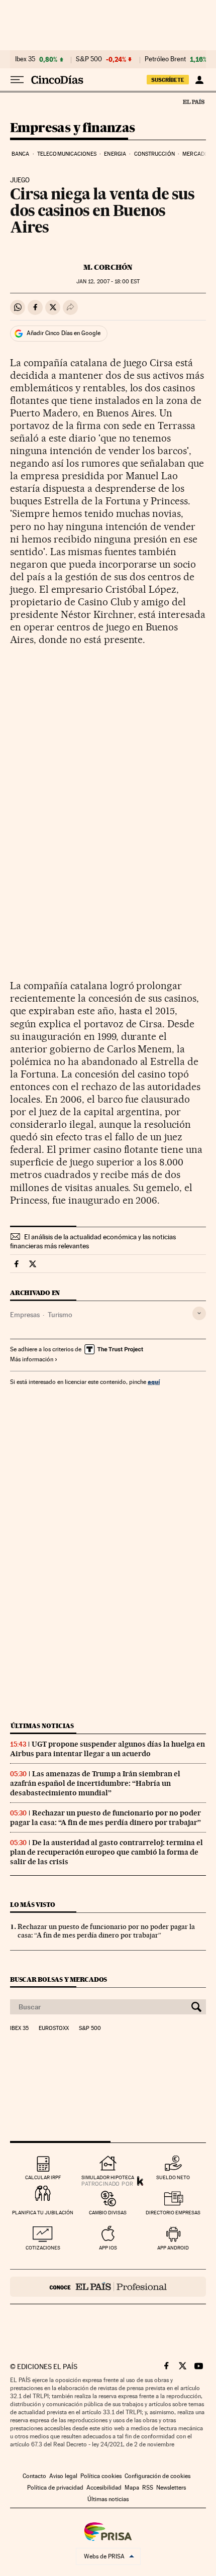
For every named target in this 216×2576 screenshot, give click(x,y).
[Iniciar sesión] (199, 80)
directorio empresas (173, 2213)
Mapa (132, 2488)
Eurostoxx (54, 2028)
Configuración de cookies (157, 2476)
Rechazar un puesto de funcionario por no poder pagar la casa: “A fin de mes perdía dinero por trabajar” (105, 1818)
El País (193, 101)
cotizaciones (43, 2248)
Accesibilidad (104, 2488)
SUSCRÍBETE (168, 80)
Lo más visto (33, 1905)
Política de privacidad (55, 2488)
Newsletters (171, 2488)
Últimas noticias (42, 1726)
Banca (21, 154)
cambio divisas (108, 2213)
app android (173, 2248)
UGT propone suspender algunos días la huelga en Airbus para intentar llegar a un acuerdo (107, 1749)
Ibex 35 (25, 59)
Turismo (60, 1315)
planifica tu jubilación (43, 2213)
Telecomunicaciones (67, 154)
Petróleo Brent (165, 59)
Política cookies (101, 2476)
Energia (115, 154)
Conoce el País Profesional (108, 2287)
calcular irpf (43, 2177)
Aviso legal (63, 2476)
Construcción (154, 154)
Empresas (25, 1315)
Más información (32, 1359)
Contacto (34, 2476)
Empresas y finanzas (73, 128)
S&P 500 (89, 59)
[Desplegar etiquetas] (199, 1313)
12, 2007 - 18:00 (108, 282)
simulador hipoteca (108, 2177)
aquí (154, 1382)
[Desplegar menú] (17, 80)
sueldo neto (173, 2177)
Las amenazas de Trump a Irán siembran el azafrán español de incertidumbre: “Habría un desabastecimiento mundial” (95, 1783)
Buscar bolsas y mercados (59, 1979)
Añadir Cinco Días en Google (64, 333)
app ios (108, 2248)
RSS (148, 2488)
